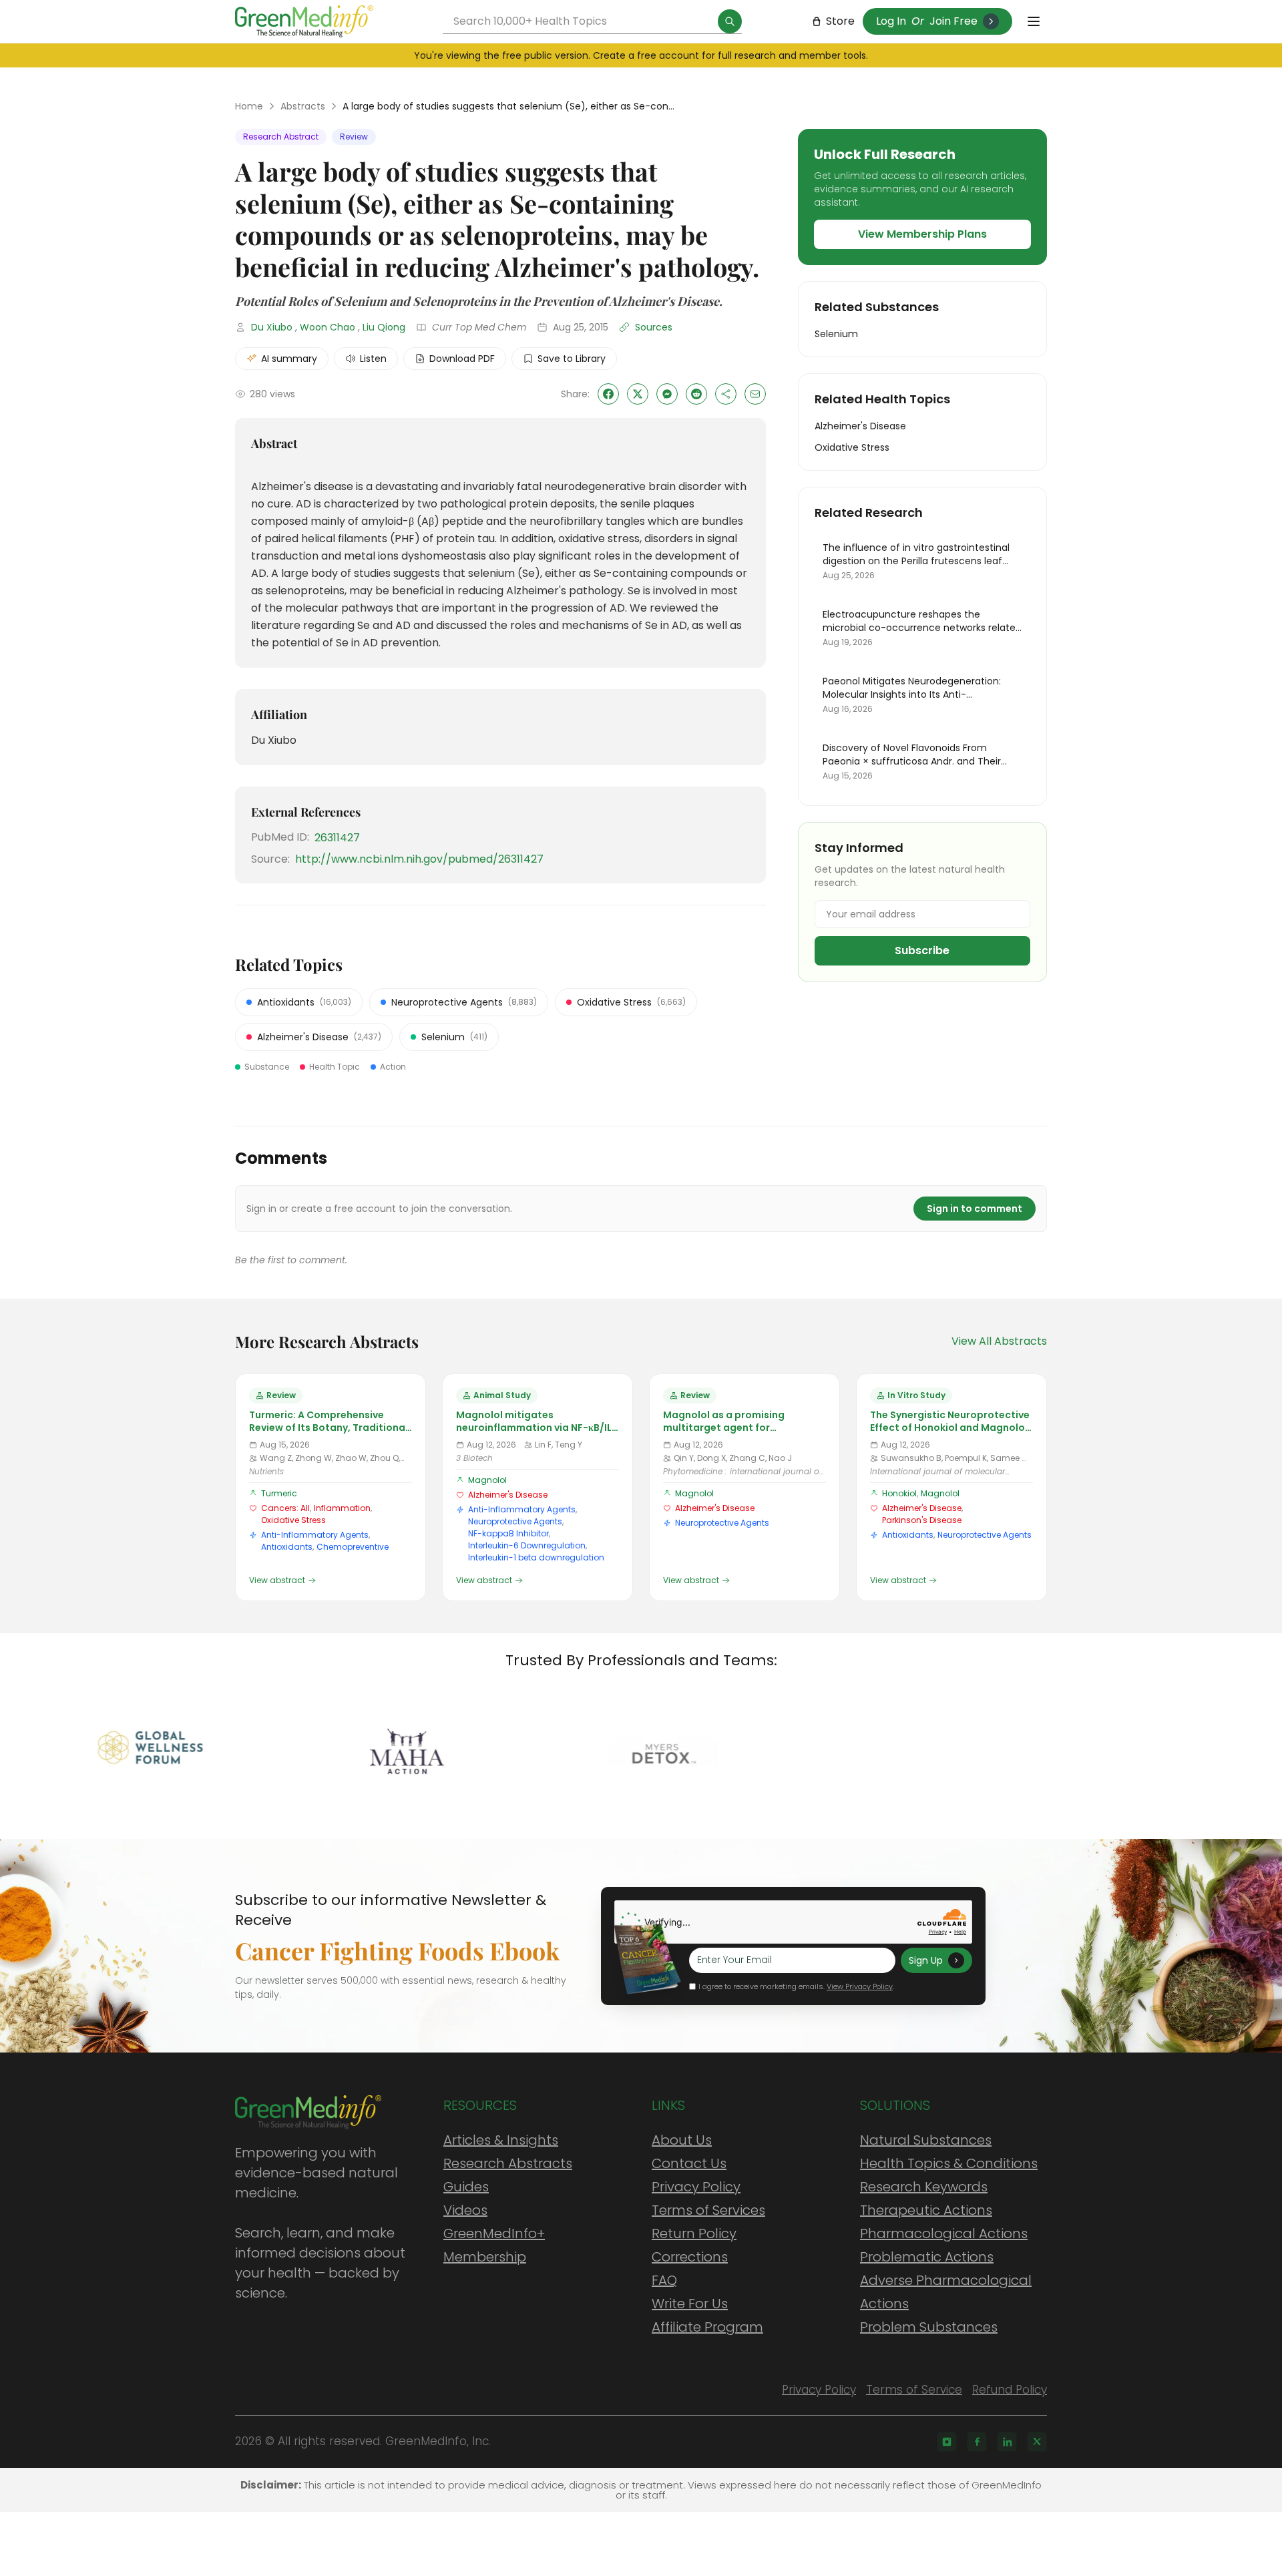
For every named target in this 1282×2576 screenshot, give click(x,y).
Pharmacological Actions (944, 2233)
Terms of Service (914, 2390)
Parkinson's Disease (922, 1520)
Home (249, 106)
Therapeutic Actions (926, 2210)
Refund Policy (1010, 2390)
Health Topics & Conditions (949, 2163)
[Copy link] (726, 394)
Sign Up (926, 1960)
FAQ (664, 2280)
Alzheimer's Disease (508, 1495)
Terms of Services (708, 2210)
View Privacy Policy (860, 1986)
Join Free (953, 21)
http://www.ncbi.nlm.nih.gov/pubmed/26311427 (419, 859)
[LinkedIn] (1007, 2442)
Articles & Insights (501, 2140)
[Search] (730, 21)
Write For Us (690, 2304)
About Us (682, 2140)
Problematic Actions (927, 2257)
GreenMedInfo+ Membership (494, 2245)
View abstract (277, 1580)
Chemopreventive (353, 1547)
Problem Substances (929, 2327)
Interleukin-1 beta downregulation (536, 1557)
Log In (891, 21)
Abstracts (303, 106)
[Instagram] (947, 2442)
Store (840, 21)
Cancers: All (285, 1508)
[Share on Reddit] (696, 394)
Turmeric (279, 1493)
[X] (1037, 2442)
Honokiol (899, 1493)
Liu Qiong (384, 327)
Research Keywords (924, 2187)
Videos (465, 2210)
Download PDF (462, 359)
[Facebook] (977, 2442)
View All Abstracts (999, 1341)
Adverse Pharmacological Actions (946, 2292)
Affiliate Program (707, 2327)
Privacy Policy (696, 2187)
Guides (466, 2187)
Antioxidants (287, 1547)
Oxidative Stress (293, 1520)
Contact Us (689, 2163)
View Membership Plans (922, 234)
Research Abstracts (508, 2163)
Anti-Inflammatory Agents (315, 1535)
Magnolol (487, 1480)
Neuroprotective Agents (515, 1521)
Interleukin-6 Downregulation (527, 1545)
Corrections (690, 2257)
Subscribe (922, 950)
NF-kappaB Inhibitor (508, 1533)
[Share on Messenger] (667, 394)
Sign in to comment (975, 1209)
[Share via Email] (755, 394)
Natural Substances (926, 2140)
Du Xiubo (272, 327)
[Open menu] (1034, 21)
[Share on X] (638, 394)
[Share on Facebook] (608, 394)
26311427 (337, 838)
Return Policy (694, 2233)
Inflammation (342, 1508)
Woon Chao (328, 327)
